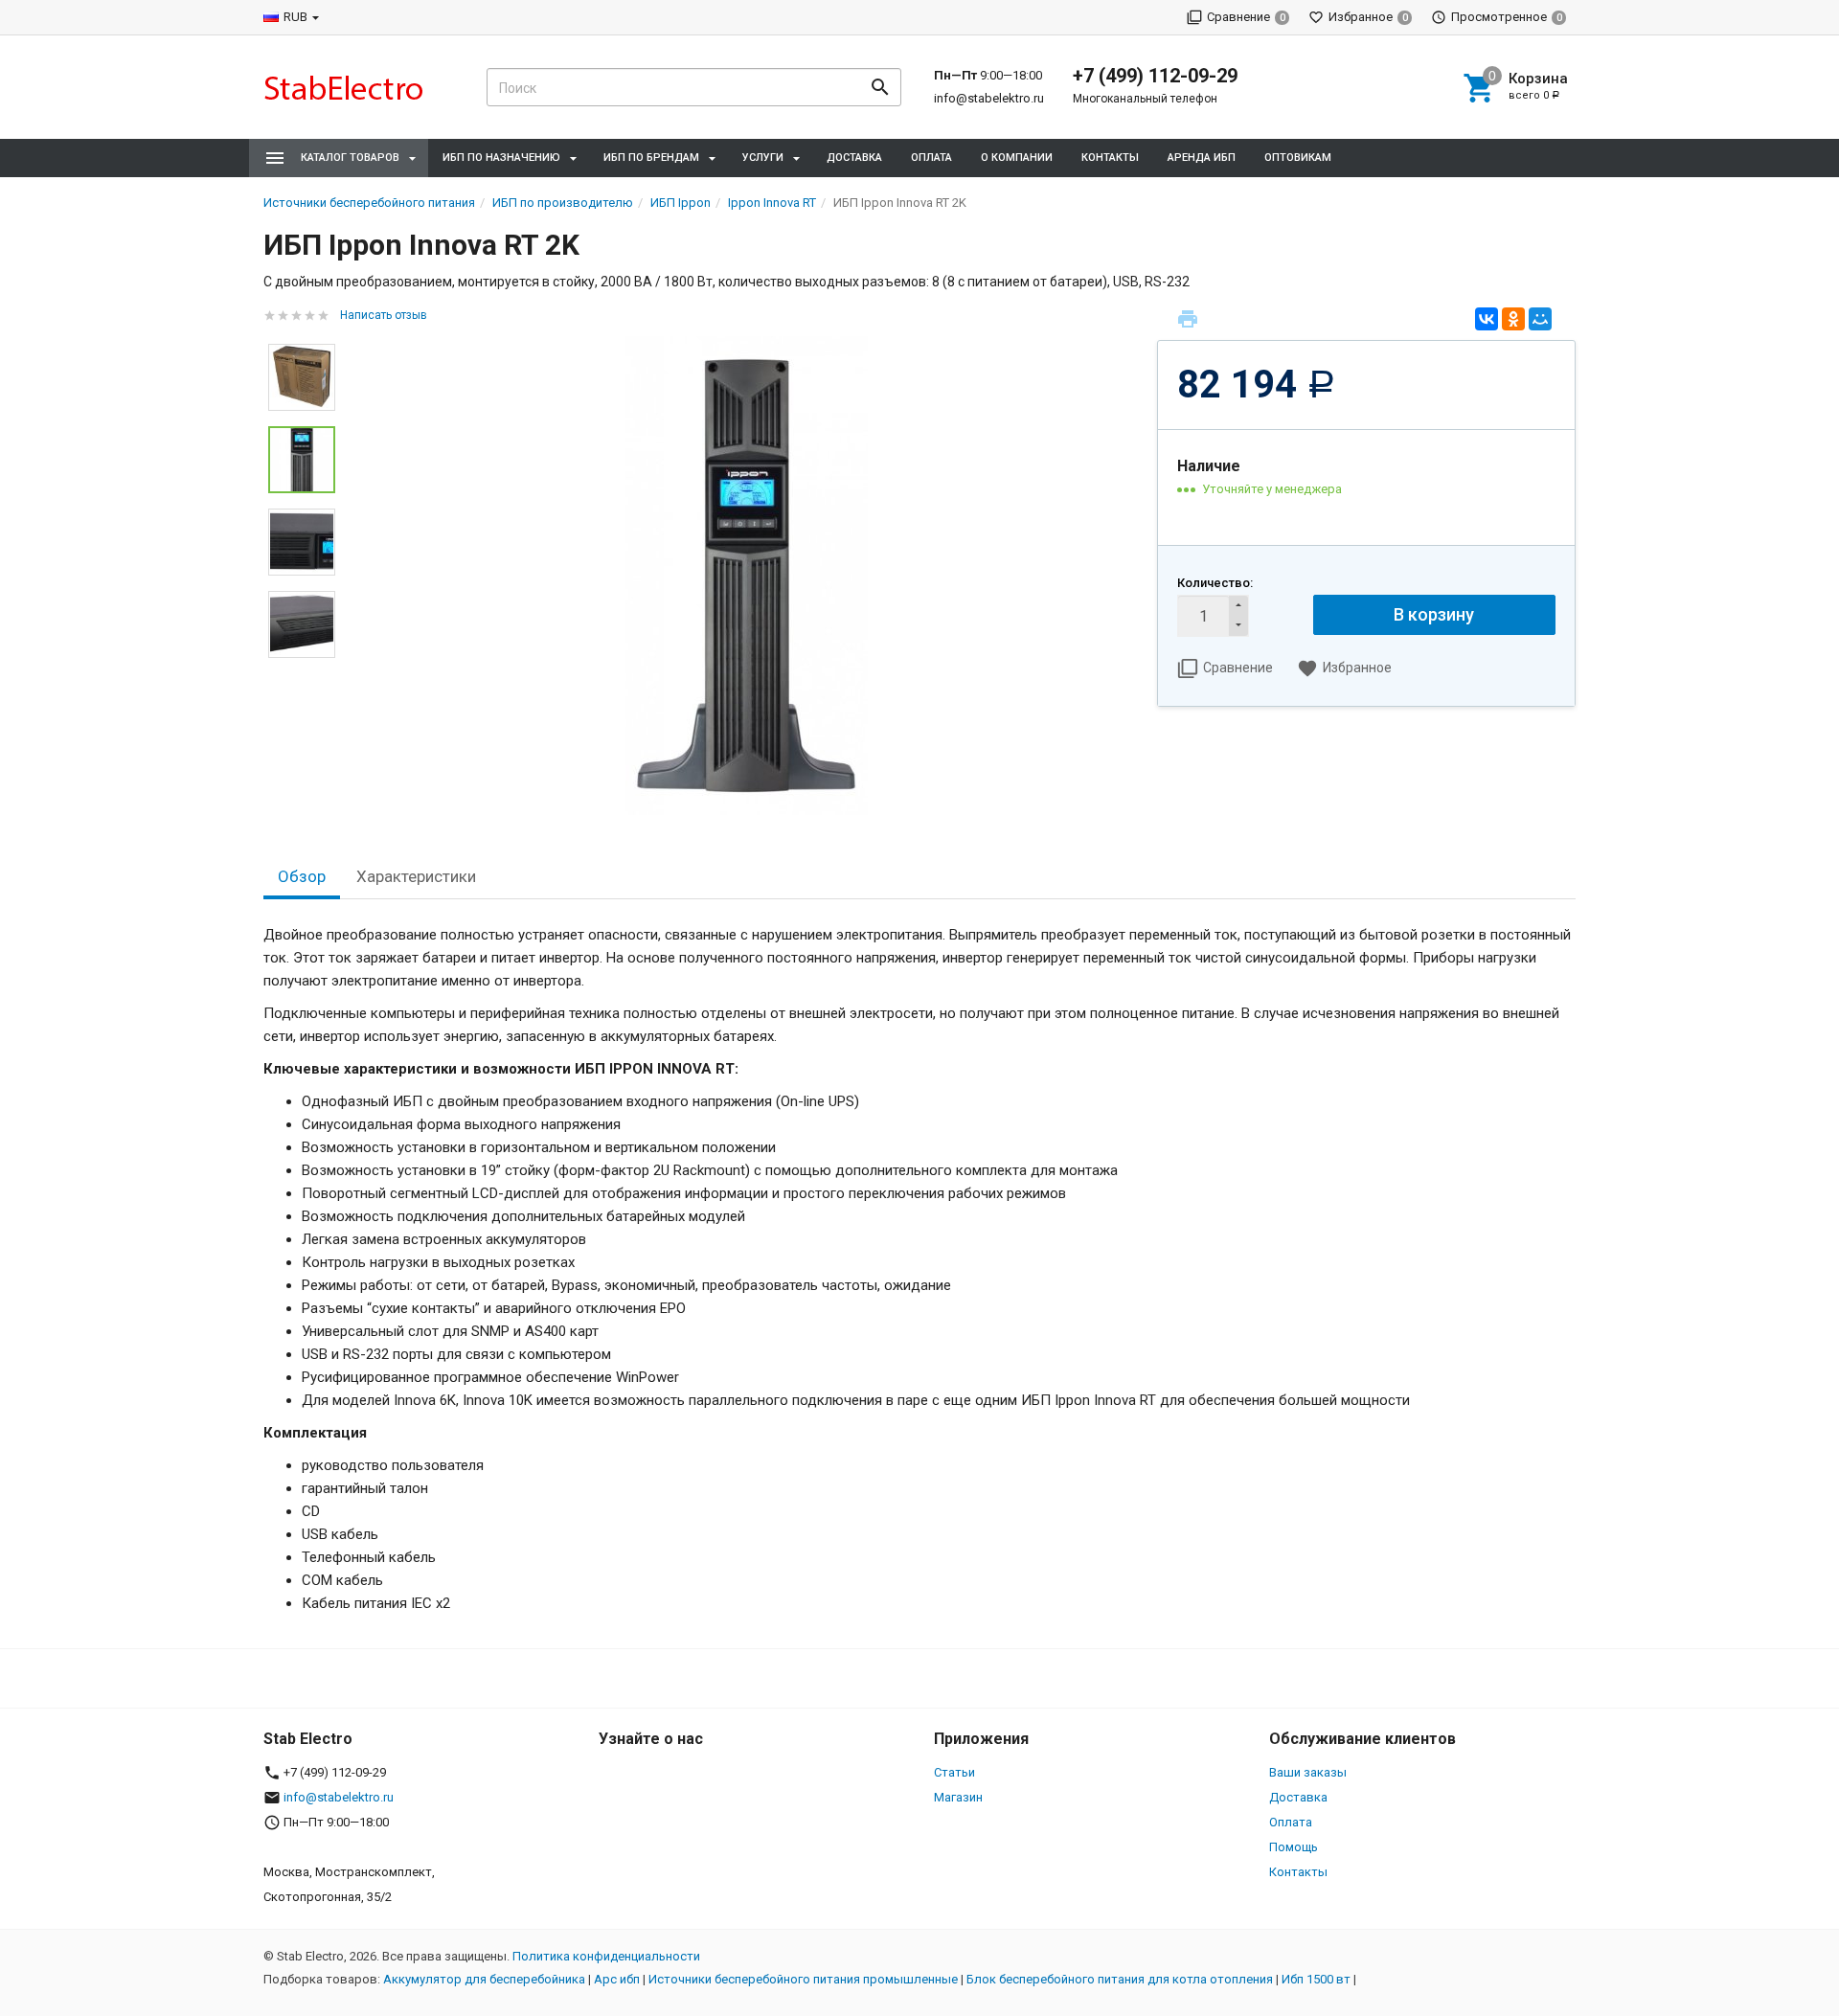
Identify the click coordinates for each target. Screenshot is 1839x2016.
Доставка (854, 158)
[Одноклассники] (1513, 319)
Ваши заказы (1308, 1772)
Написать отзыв (384, 315)
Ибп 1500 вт (1316, 1979)
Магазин (958, 1797)
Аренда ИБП (1202, 158)
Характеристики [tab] (416, 876)
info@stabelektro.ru (989, 98)
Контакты (1110, 158)
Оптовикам (1298, 158)
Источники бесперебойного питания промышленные (803, 1979)
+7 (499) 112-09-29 (1155, 76)
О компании (1017, 158)
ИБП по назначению (501, 158)
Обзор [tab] (302, 876)
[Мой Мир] (1540, 319)
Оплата (931, 158)
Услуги (763, 158)
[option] (746, 576)
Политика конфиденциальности (606, 1956)
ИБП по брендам (651, 158)
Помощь (1294, 1847)
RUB (295, 17)
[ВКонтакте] (1487, 319)
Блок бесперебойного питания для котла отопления (1120, 1979)
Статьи (954, 1772)
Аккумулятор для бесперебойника (484, 1979)
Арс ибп (617, 1979)
